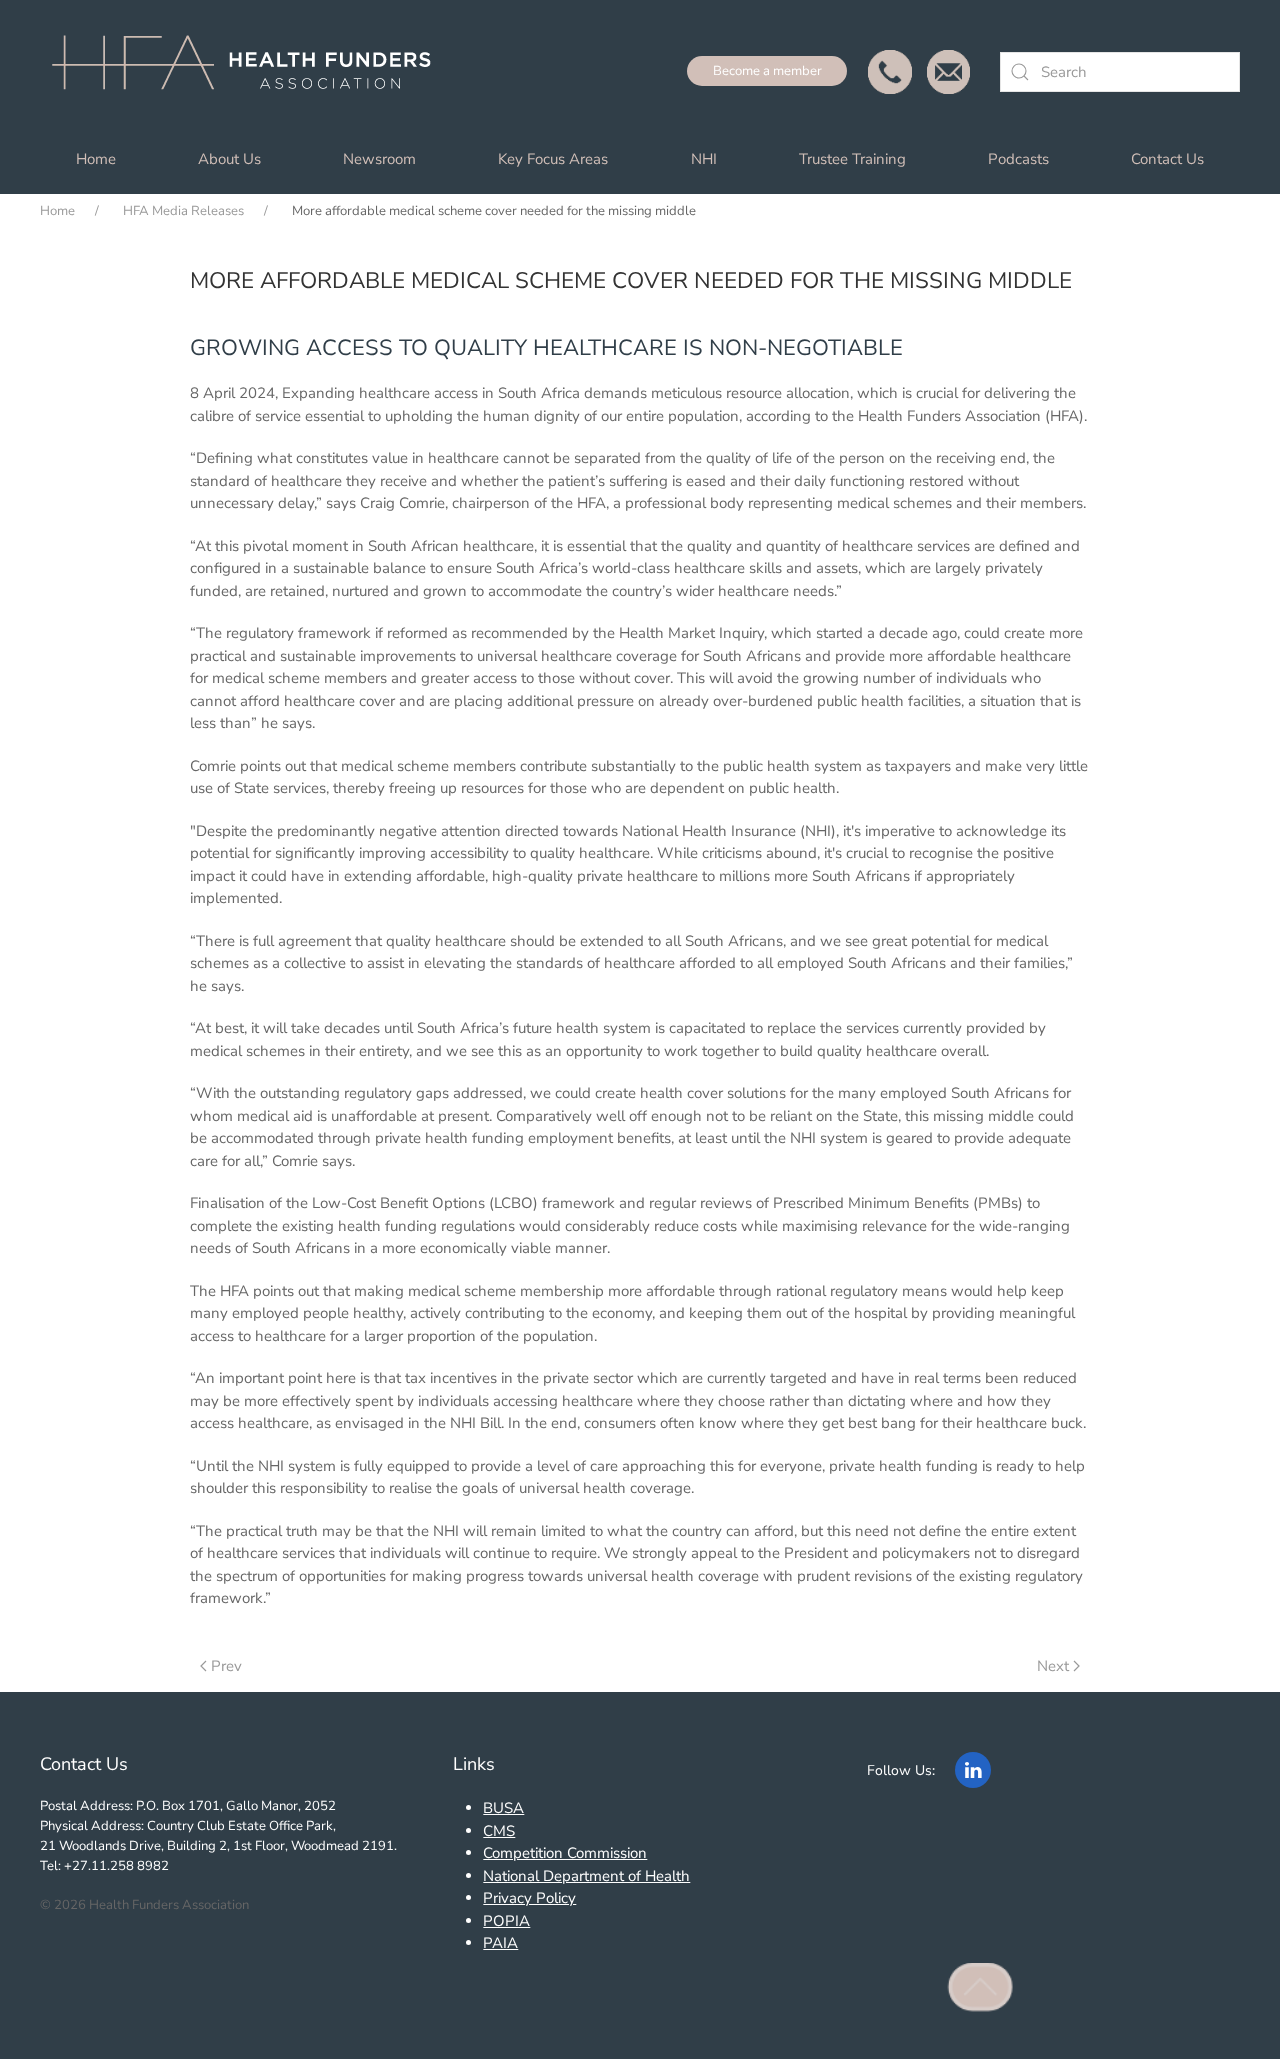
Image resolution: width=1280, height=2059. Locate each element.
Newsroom (379, 159)
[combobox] (1120, 72)
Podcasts (1018, 159)
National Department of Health (586, 1876)
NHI (704, 159)
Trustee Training (852, 159)
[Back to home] (250, 72)
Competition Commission (565, 1853)
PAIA (500, 1943)
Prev (226, 1666)
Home (96, 159)
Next (1053, 1666)
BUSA (503, 1808)
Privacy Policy (529, 1898)
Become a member (767, 71)
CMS (499, 1831)
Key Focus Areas (553, 159)
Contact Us (1167, 159)
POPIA (506, 1921)
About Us (229, 159)
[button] (981, 1988)
